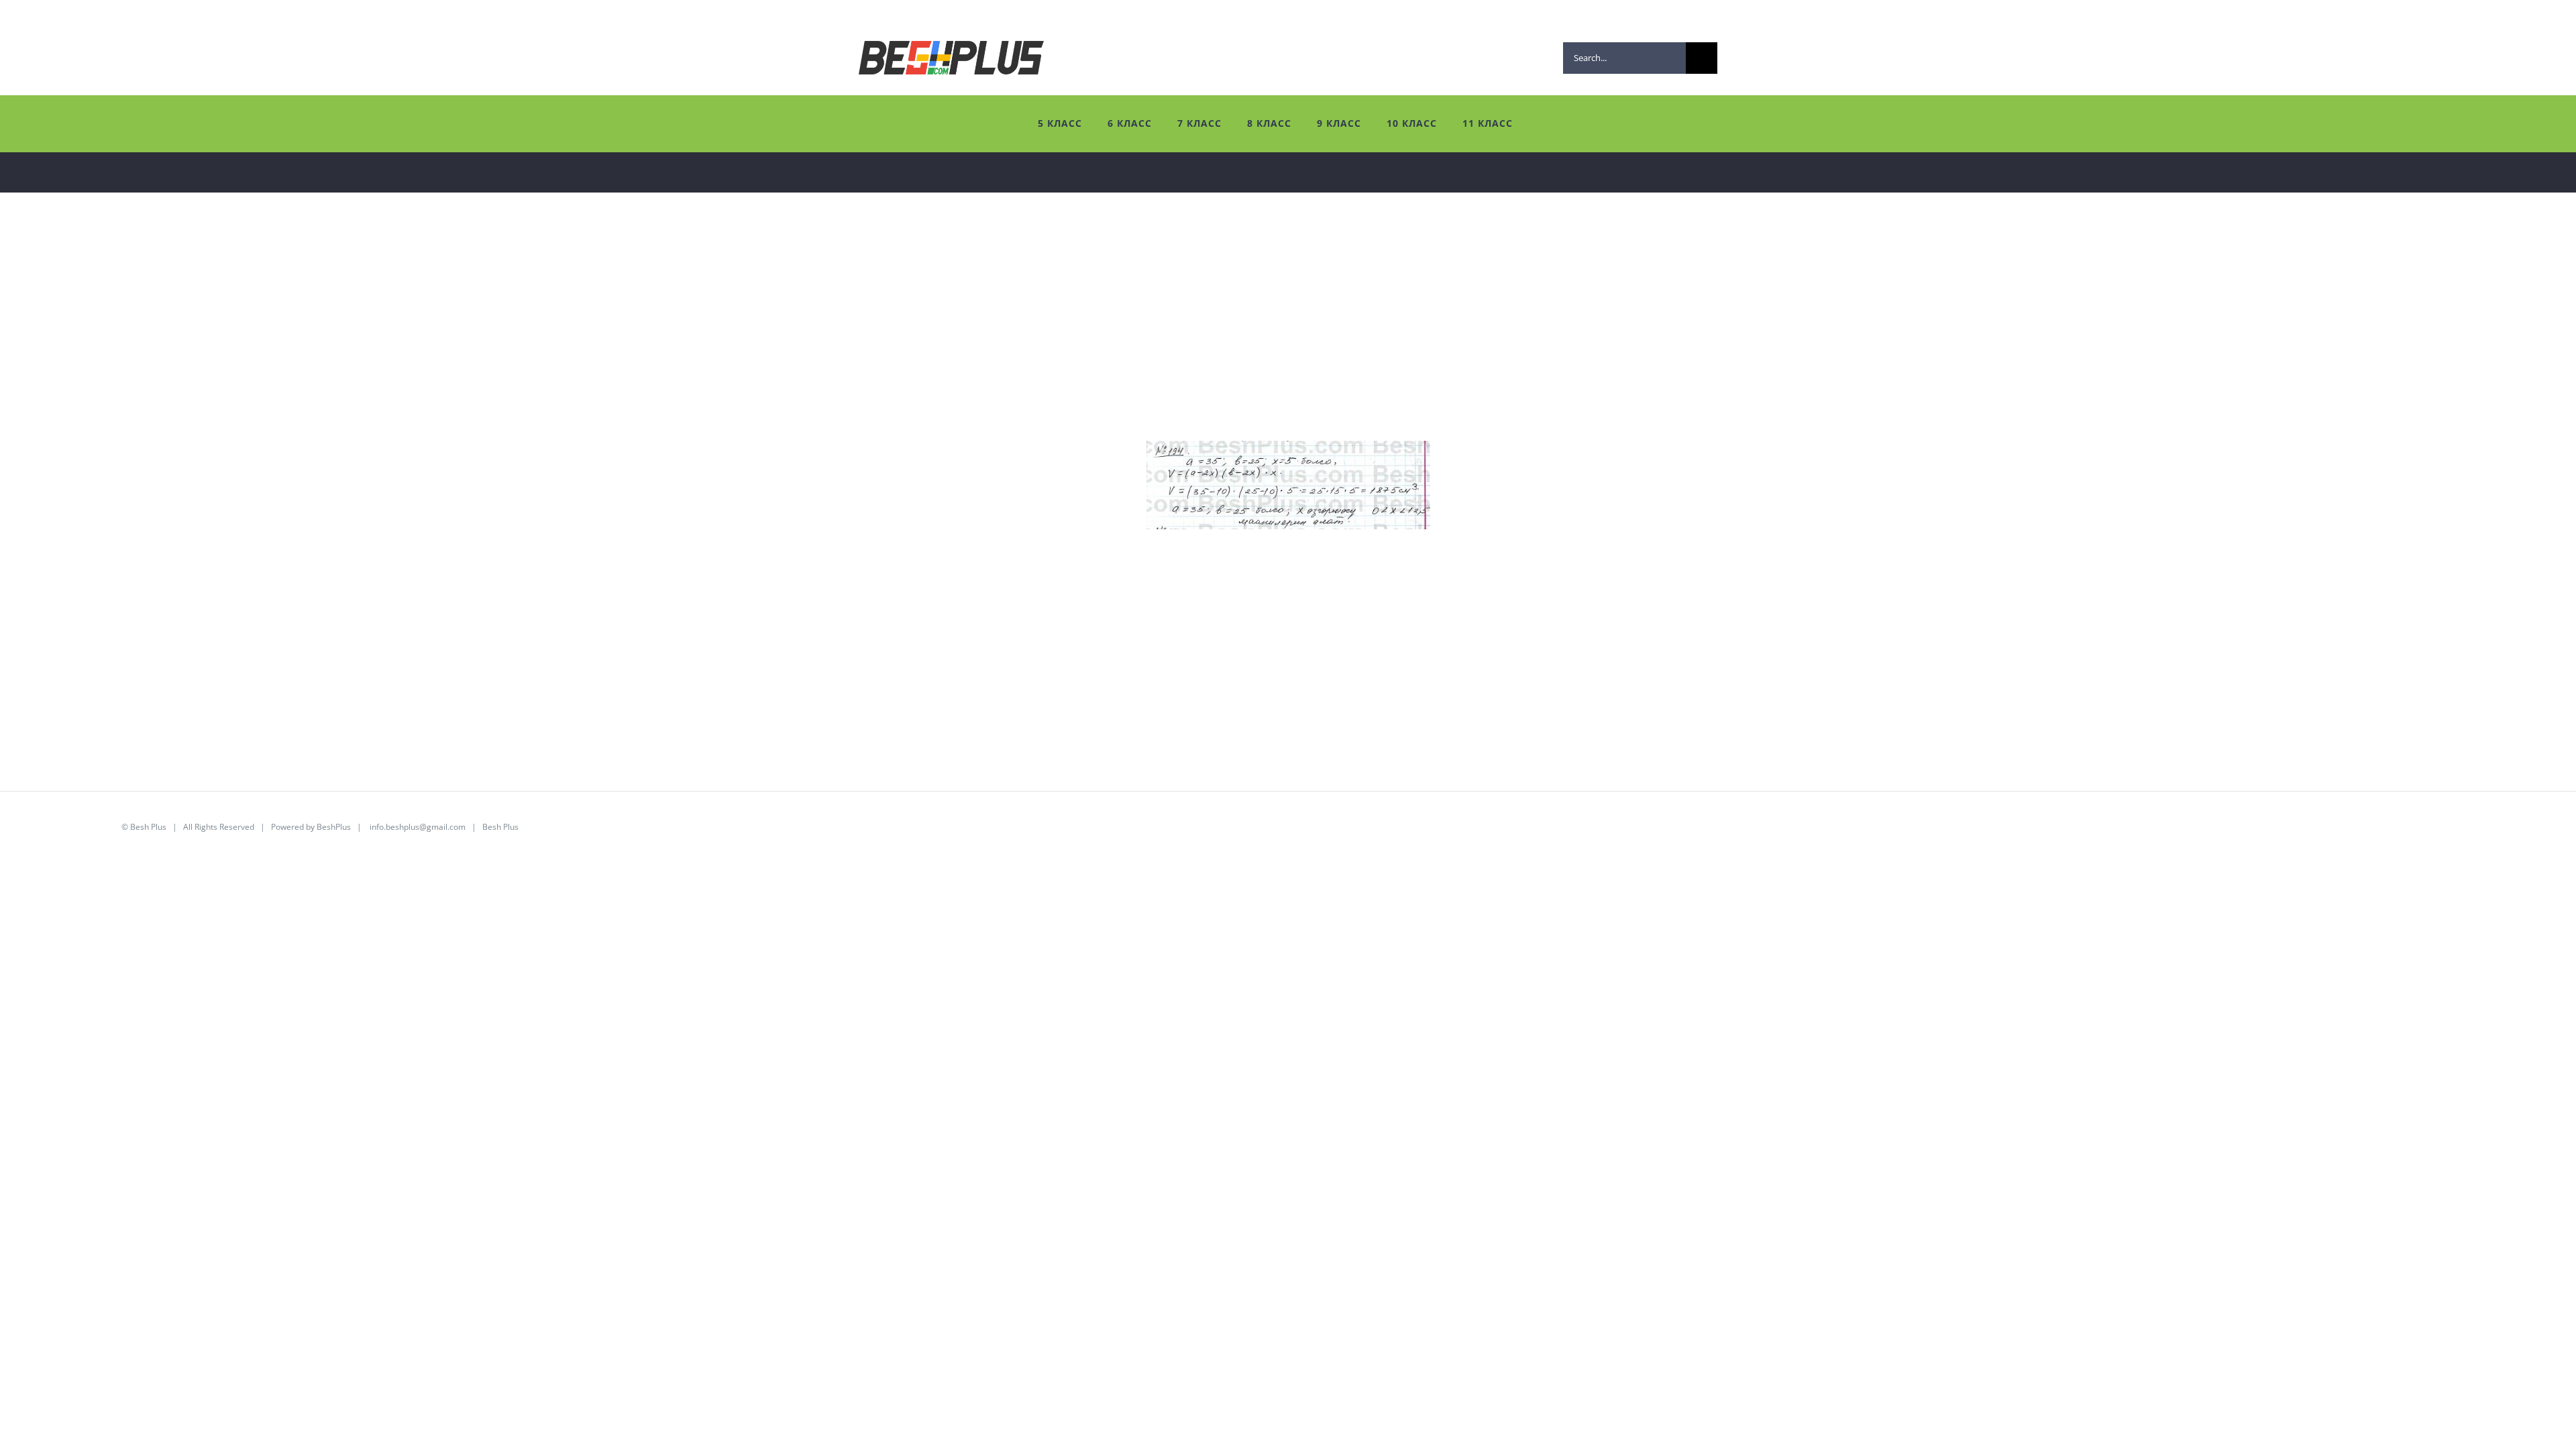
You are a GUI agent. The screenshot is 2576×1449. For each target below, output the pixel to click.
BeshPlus (334, 827)
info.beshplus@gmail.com (418, 827)
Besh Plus (148, 827)
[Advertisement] (423, 347)
